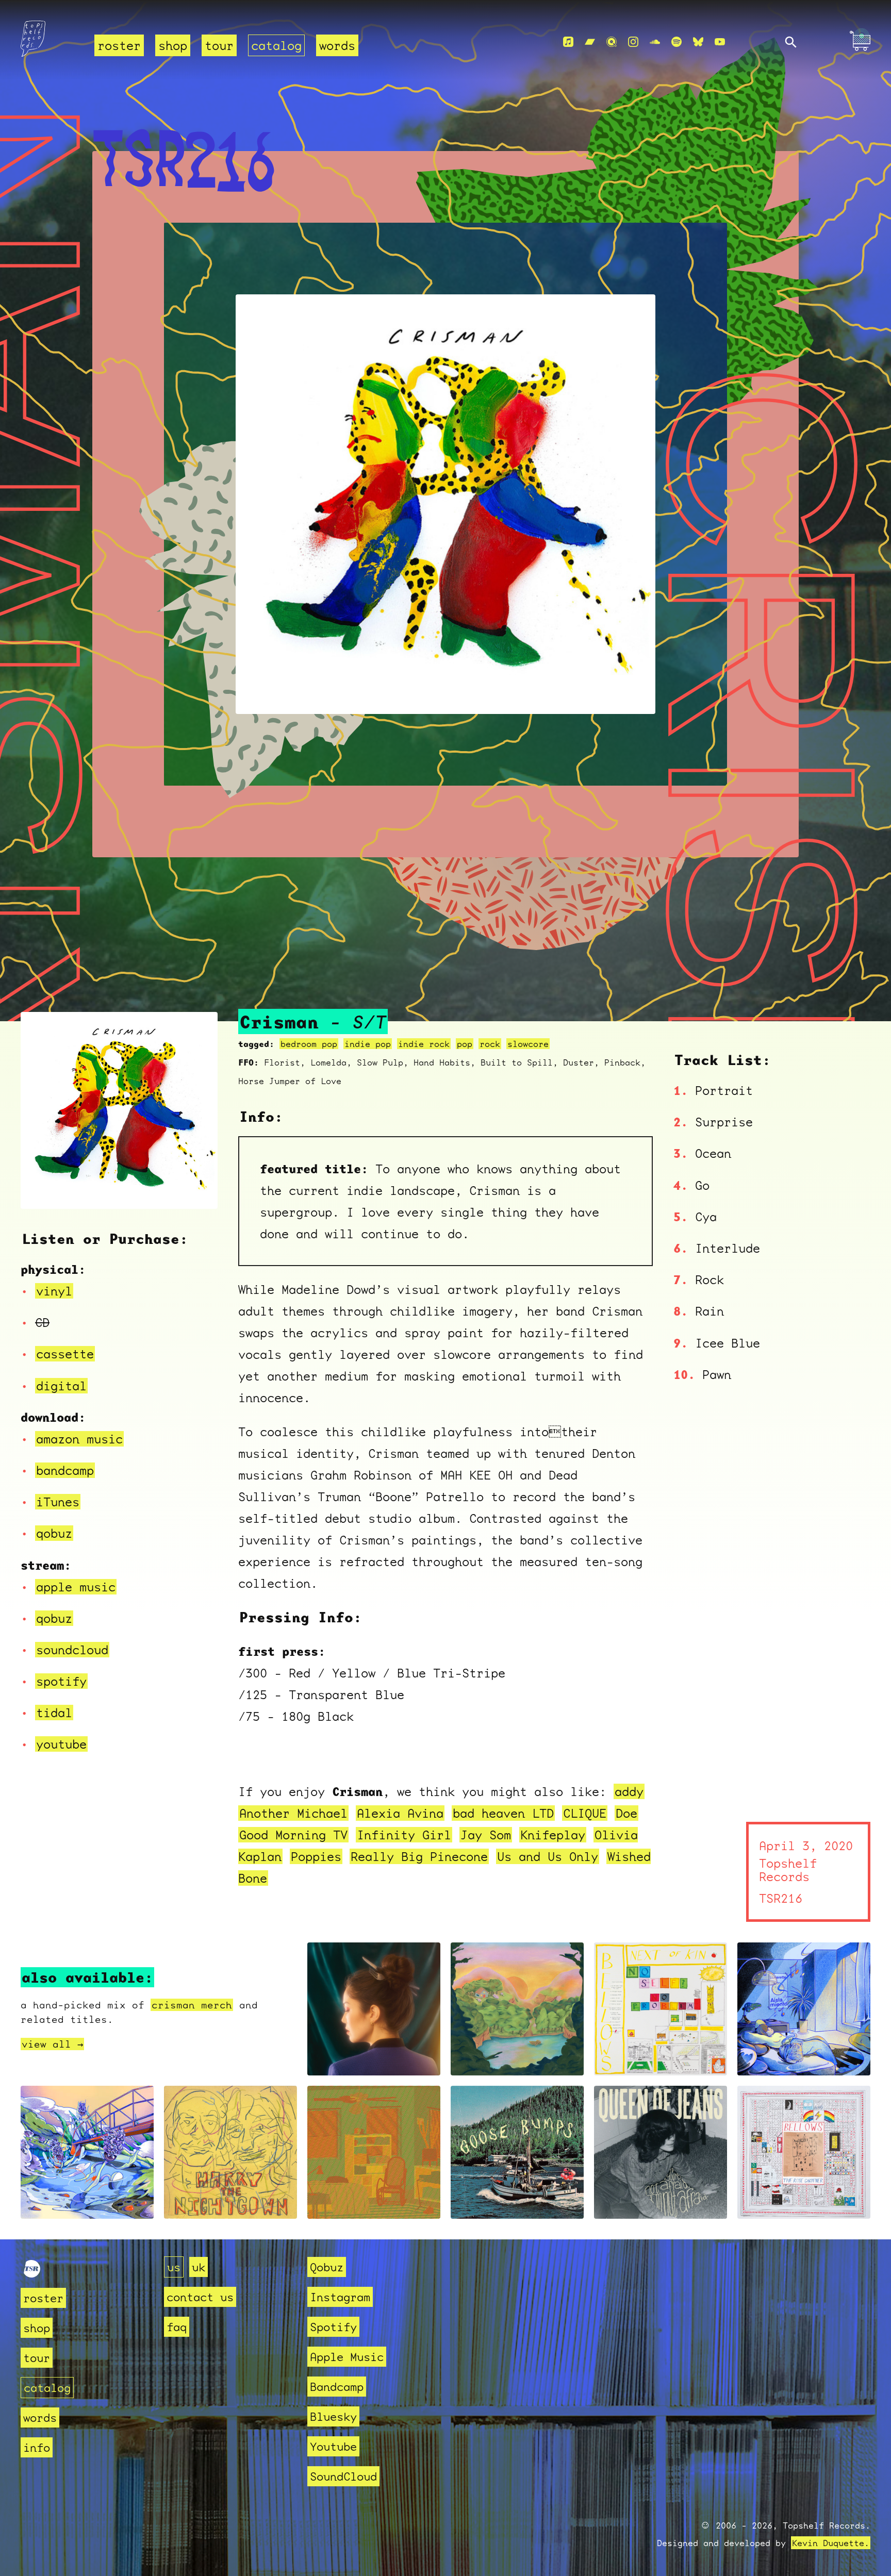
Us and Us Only (548, 1856)
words (337, 45)
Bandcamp (337, 2387)
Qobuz (327, 2267)
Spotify (333, 2327)
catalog (276, 45)
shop (173, 45)
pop (465, 1044)
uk (199, 2267)
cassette (65, 1354)
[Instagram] (633, 42)
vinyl (54, 1291)
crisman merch (192, 2005)
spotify (61, 1681)
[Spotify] (676, 42)
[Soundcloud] (655, 42)
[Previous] (42, 1188)
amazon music (79, 1439)
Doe (626, 1813)
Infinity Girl (404, 1835)
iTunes (58, 1502)
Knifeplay (553, 1835)
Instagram (340, 2297)
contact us (200, 2297)
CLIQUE (585, 1813)
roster (119, 45)
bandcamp (65, 1470)
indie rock (424, 1044)
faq (177, 2327)
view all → (52, 2044)
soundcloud (72, 1650)
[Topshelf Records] (32, 2273)
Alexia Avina (400, 1813)
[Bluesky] (698, 42)
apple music (76, 1587)
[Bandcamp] (590, 42)
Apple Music (347, 2357)
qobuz (54, 1533)
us (174, 2267)
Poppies (316, 1856)
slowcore (528, 1044)
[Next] (196, 1188)
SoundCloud (343, 2476)
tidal (54, 1713)
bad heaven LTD (503, 1813)
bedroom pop (309, 1044)
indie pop (368, 1044)
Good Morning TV (293, 1835)
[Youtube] (720, 42)
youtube (61, 1744)
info (37, 2447)
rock (490, 1044)
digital (61, 1386)
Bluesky (333, 2416)
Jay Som (486, 1835)
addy (629, 1791)
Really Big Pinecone (419, 1856)
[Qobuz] (612, 42)
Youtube (333, 2446)
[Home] (51, 42)
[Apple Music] (568, 42)
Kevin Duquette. (831, 2543)
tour (219, 45)
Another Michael (293, 1813)
